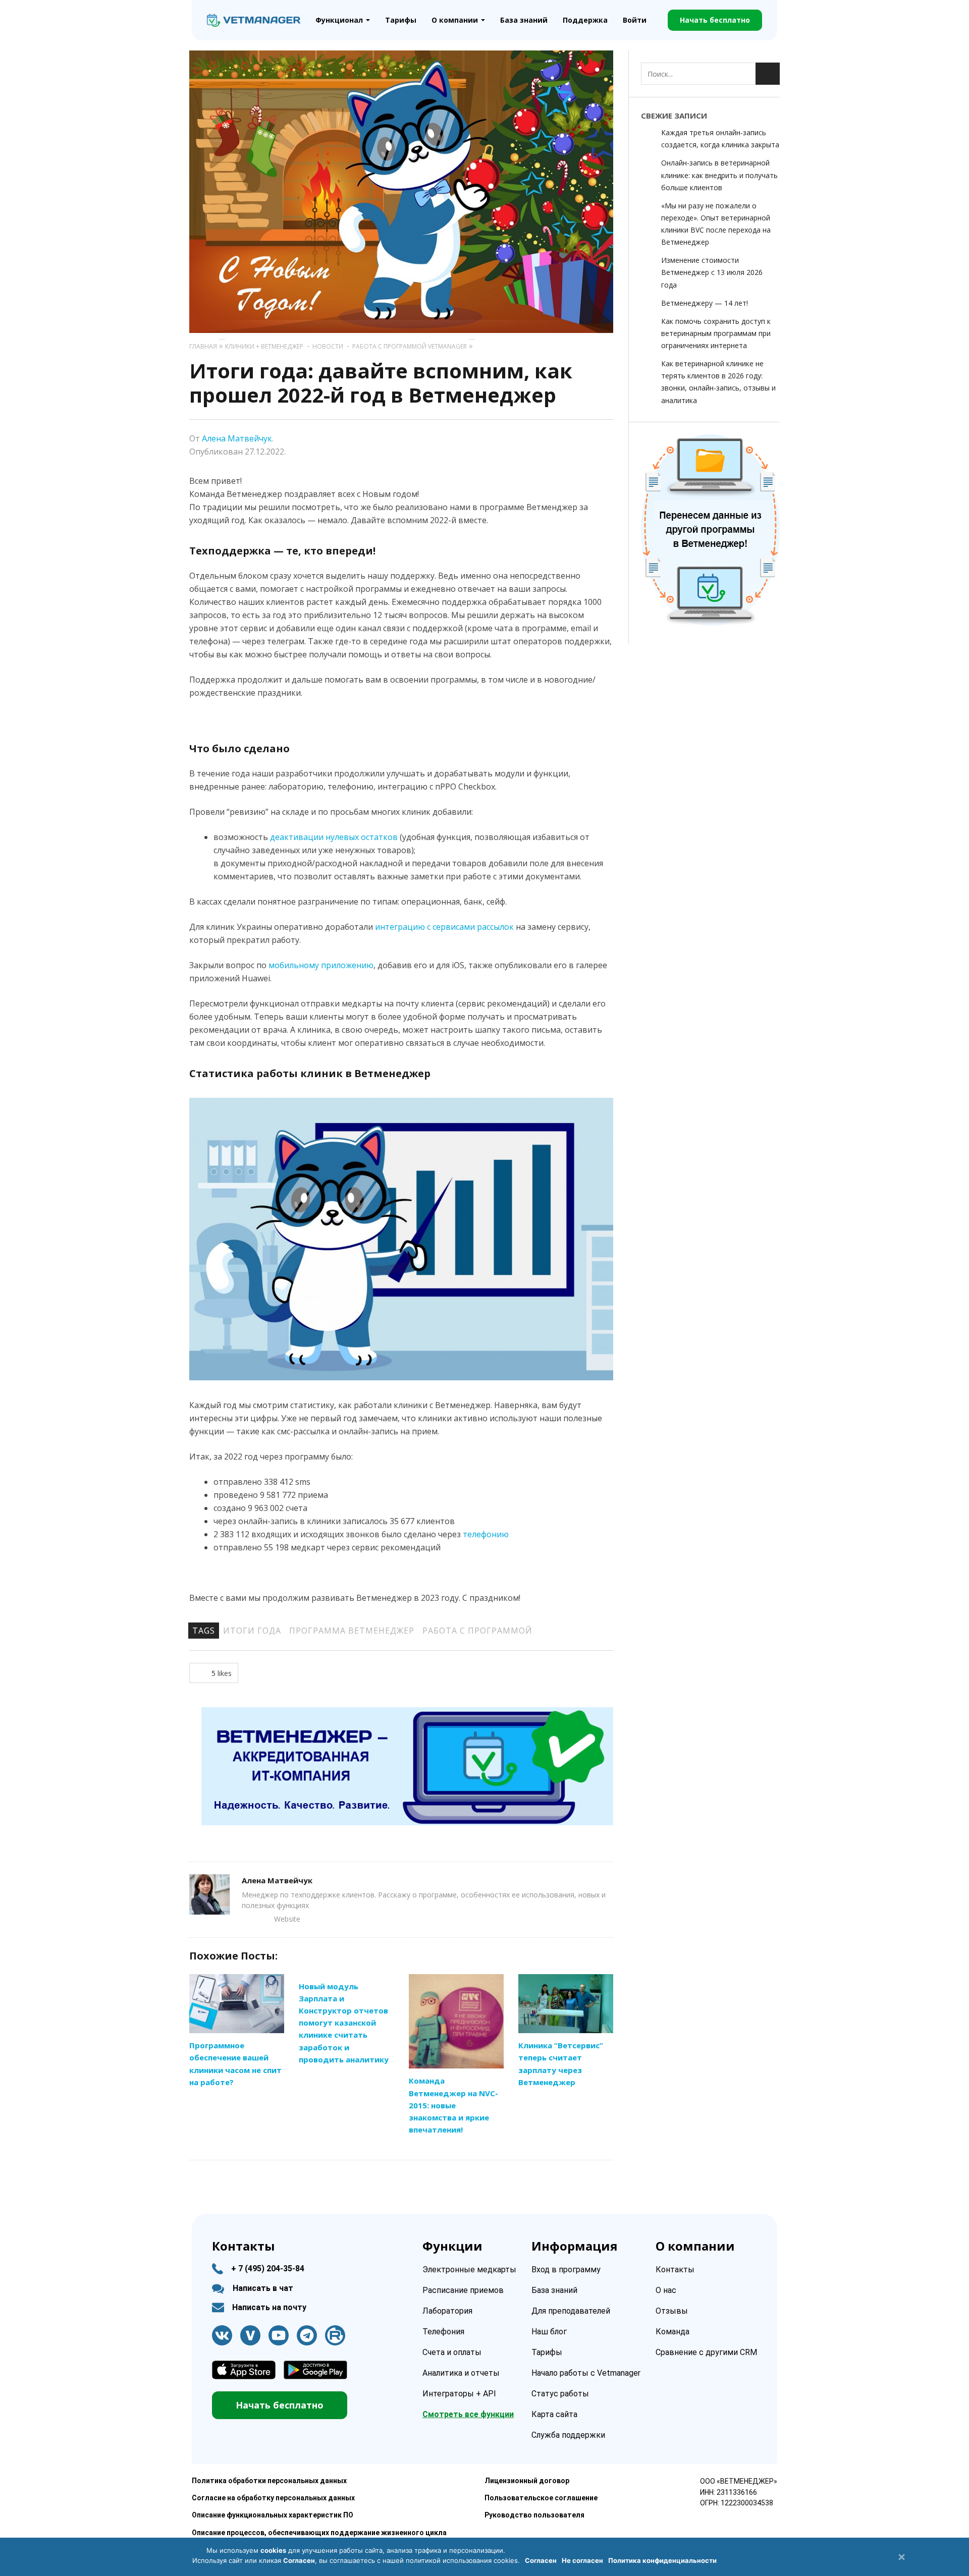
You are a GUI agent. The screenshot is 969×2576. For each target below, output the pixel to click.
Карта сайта (554, 2414)
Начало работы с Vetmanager (586, 2373)
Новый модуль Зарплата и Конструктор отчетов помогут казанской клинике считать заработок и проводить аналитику (344, 2023)
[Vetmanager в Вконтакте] (222, 2335)
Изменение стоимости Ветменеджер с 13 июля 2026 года (712, 272)
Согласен (541, 2560)
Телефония (443, 2332)
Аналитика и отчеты (461, 2373)
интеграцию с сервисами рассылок (444, 927)
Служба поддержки (568, 2435)
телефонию (486, 1534)
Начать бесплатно (715, 20)
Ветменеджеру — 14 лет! (705, 303)
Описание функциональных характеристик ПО (273, 2515)
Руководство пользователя (534, 2515)
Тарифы (401, 20)
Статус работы (560, 2394)
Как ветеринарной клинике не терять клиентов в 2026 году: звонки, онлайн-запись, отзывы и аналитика (718, 382)
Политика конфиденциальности (662, 2560)
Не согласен (582, 2560)
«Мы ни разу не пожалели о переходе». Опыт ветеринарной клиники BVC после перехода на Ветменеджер (716, 224)
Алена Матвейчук (237, 438)
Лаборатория (447, 2311)
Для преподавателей (571, 2311)
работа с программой (477, 1631)
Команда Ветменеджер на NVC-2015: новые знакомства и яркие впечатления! (453, 2105)
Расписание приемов (463, 2290)
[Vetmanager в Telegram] (307, 2335)
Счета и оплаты (452, 2352)
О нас (666, 2290)
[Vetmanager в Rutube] (335, 2335)
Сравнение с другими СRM (706, 2352)
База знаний (524, 20)
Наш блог (549, 2332)
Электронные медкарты (469, 2270)
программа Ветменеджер (352, 1631)
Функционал (339, 20)
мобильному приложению (321, 965)
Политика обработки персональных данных (269, 2481)
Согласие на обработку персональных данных (273, 2498)
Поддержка (585, 20)
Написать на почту (269, 2307)
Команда (672, 2332)
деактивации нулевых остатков (334, 837)
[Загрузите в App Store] (244, 2370)
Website (287, 1919)
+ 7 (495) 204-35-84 (268, 2269)
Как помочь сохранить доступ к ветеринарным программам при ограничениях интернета (716, 333)
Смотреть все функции (468, 2414)
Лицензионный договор (527, 2481)
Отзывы (672, 2311)
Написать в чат (263, 2288)
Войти (635, 20)
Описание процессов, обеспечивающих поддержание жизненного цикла (319, 2533)
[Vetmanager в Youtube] (279, 2335)
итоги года (252, 1631)
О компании (455, 20)
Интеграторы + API (459, 2394)
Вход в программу (566, 2270)
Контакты (675, 2270)
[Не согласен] (901, 2557)
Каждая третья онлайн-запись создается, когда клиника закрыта (720, 138)
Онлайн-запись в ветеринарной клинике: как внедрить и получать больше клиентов (719, 175)
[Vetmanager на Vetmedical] (250, 2335)
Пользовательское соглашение (541, 2498)
